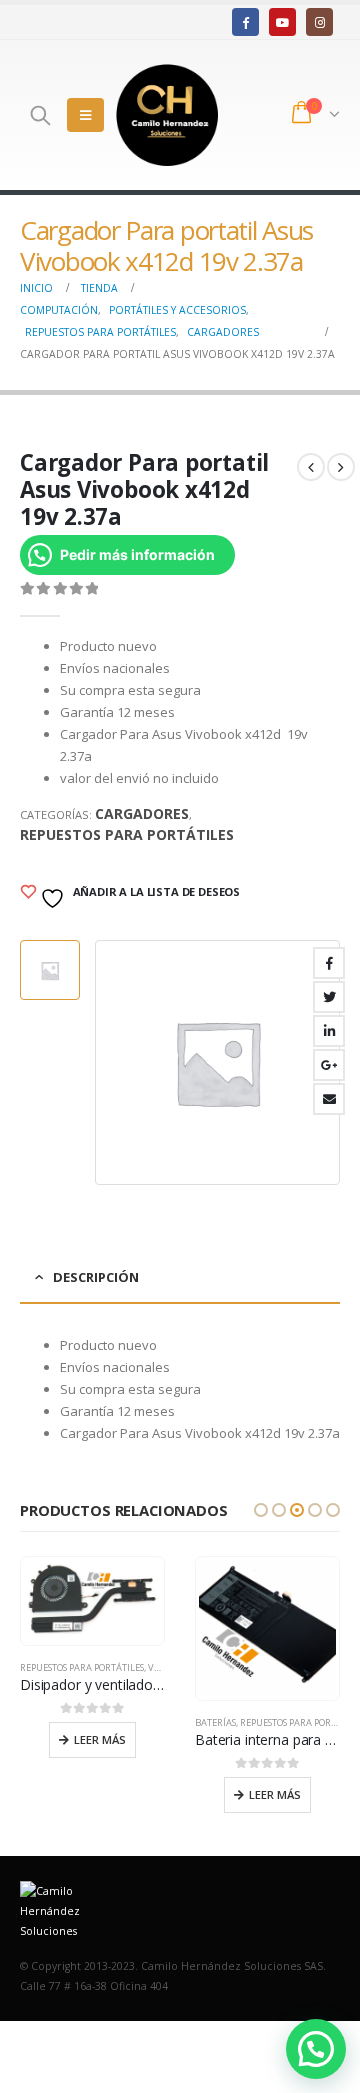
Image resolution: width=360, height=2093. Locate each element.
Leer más (100, 1739)
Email (329, 1099)
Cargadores (142, 813)
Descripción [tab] (96, 1277)
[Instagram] (319, 21)
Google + (329, 1065)
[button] (261, 1510)
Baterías (215, 1722)
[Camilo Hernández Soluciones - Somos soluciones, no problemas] (167, 115)
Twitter (329, 997)
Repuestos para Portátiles (127, 834)
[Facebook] (245, 21)
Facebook (329, 963)
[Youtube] (282, 21)
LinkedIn (329, 1031)
